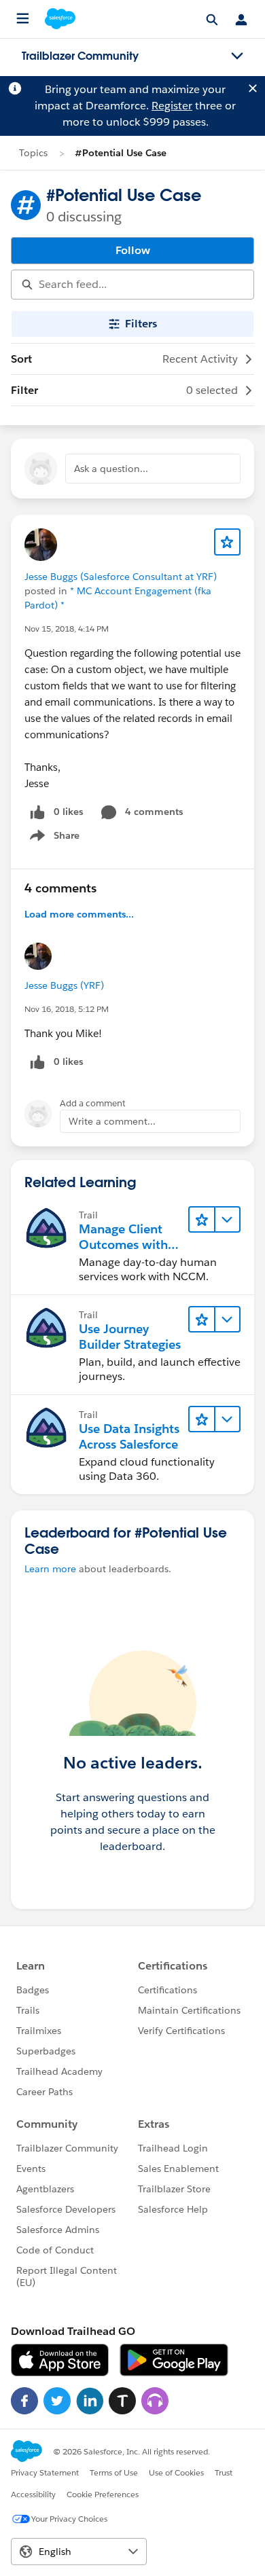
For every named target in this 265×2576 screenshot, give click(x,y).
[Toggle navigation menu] (237, 56)
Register (172, 106)
